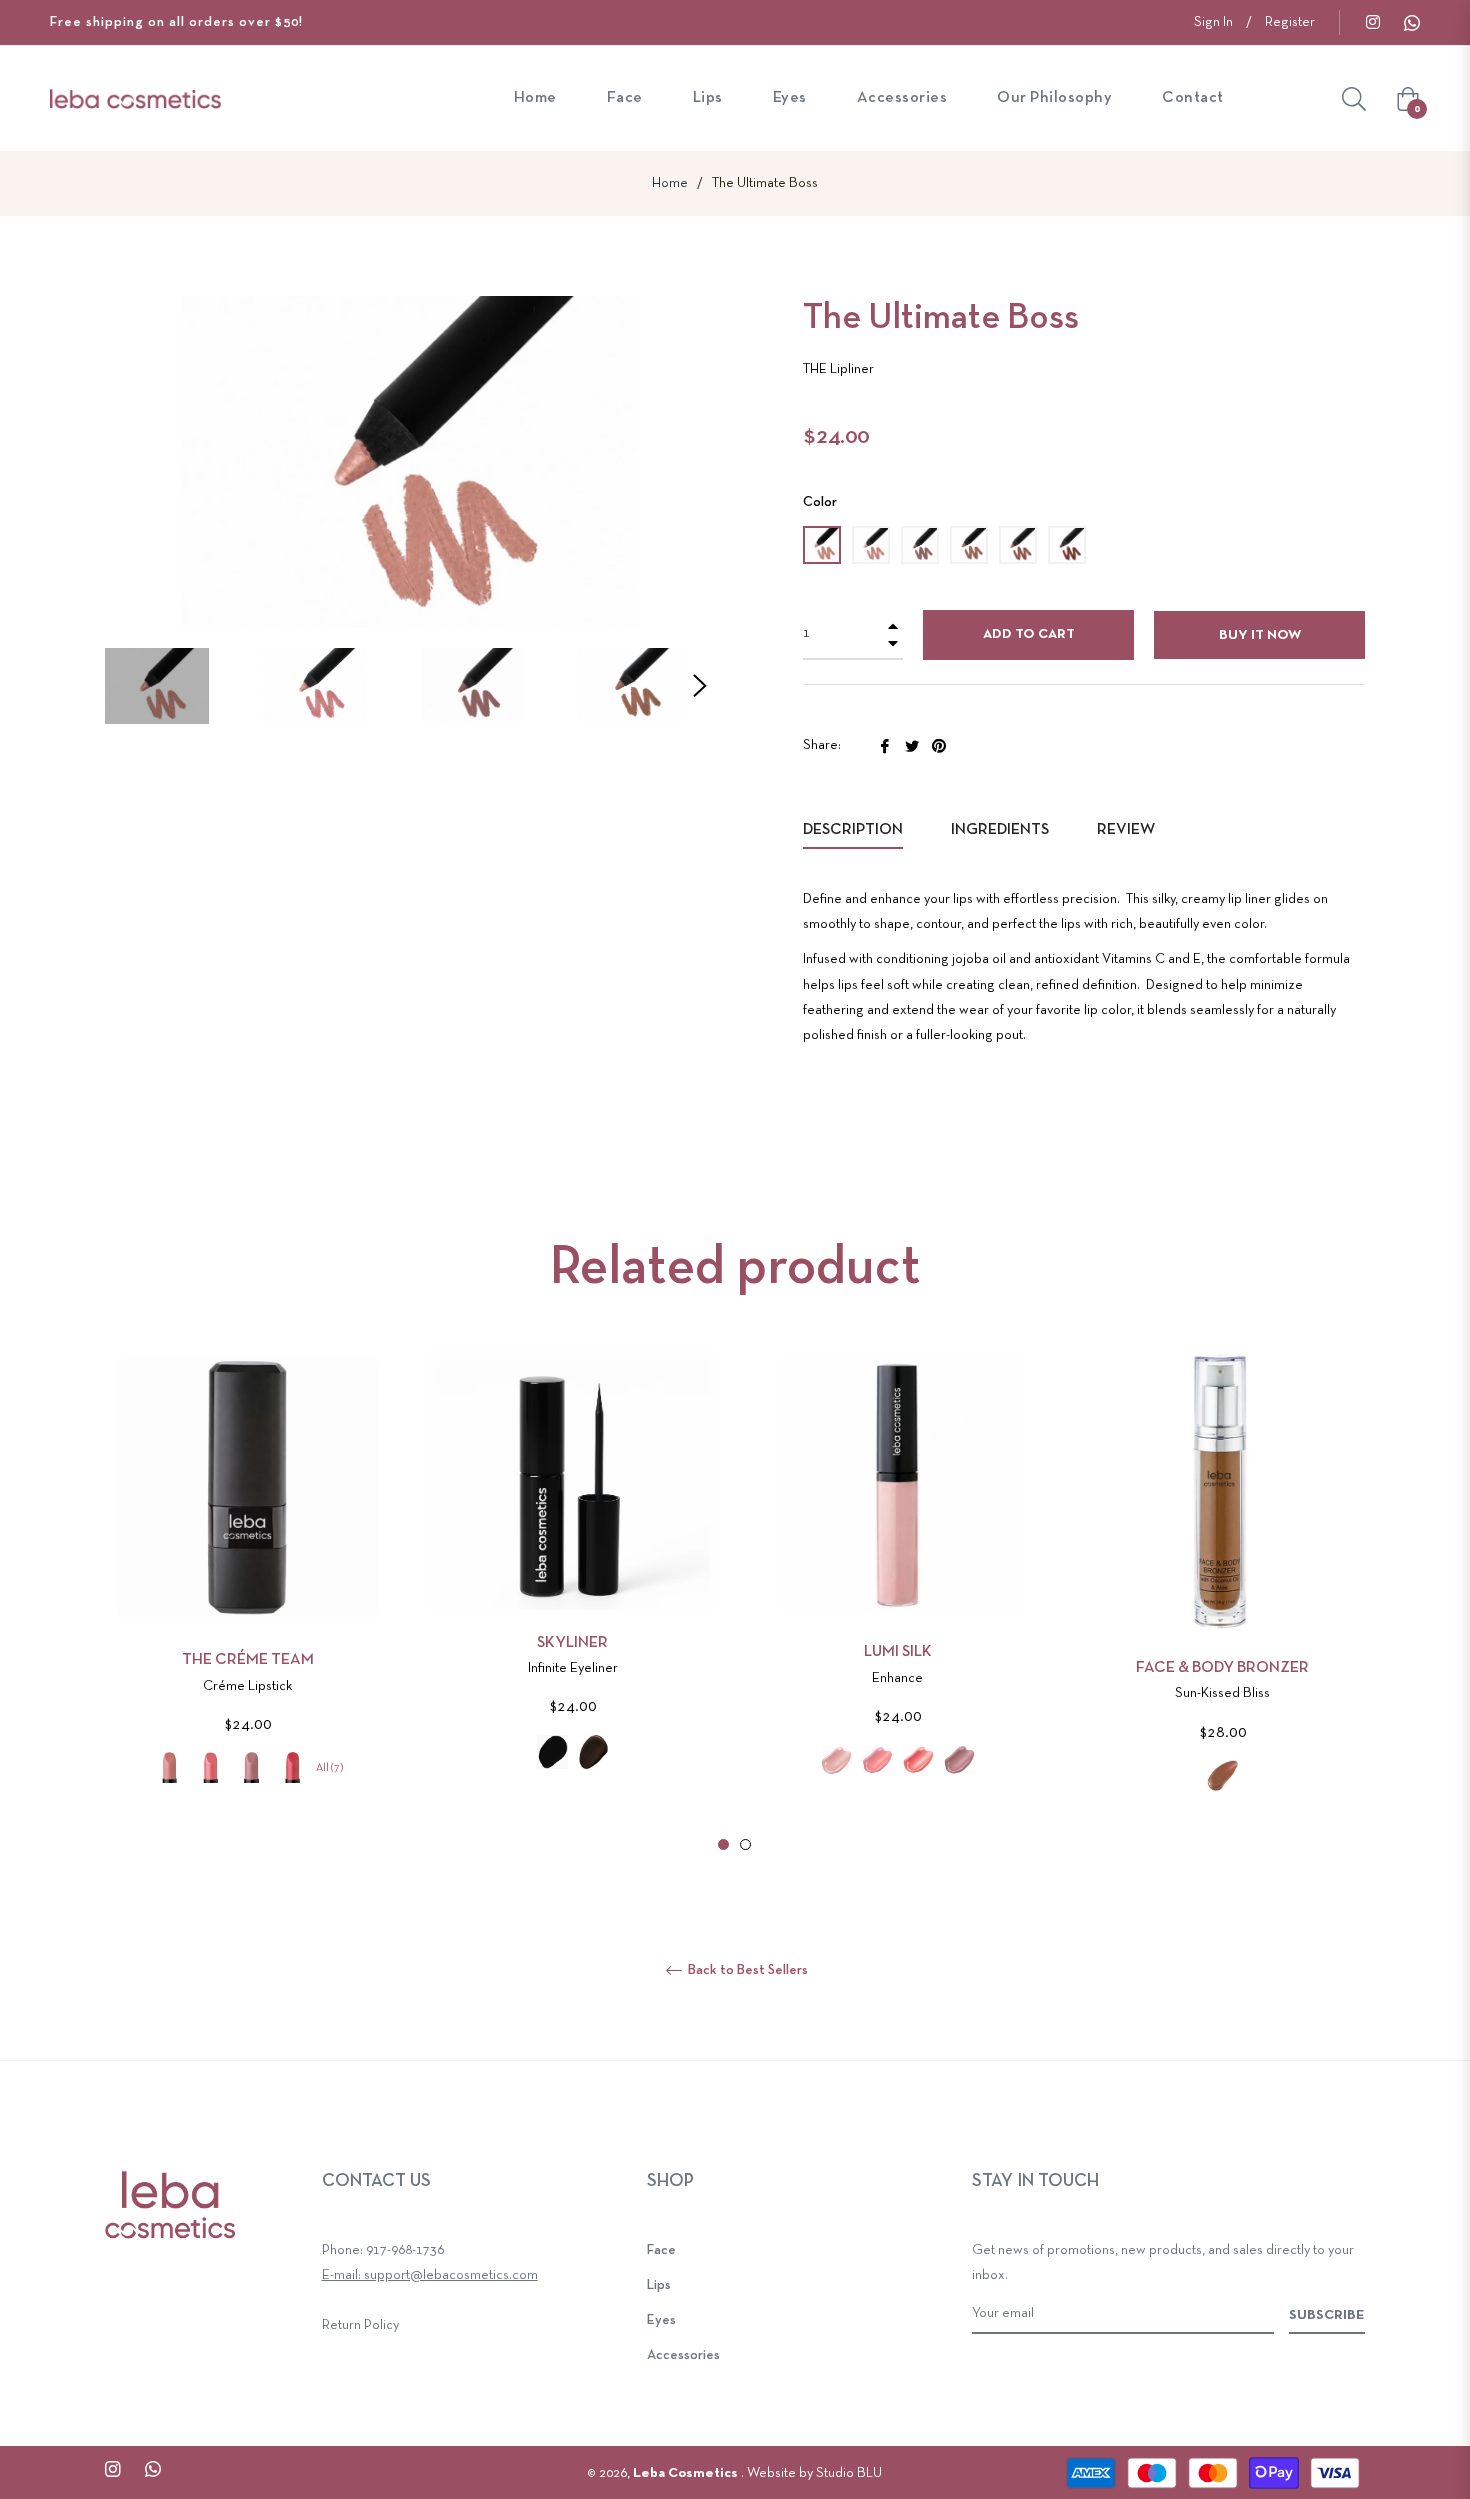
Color (820, 502)
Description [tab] (853, 830)
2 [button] (745, 1844)
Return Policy (360, 2325)
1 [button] (723, 1844)
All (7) (329, 1768)
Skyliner (572, 1643)
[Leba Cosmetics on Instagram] (1372, 22)
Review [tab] (1127, 830)
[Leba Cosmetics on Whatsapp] (1412, 22)
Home (670, 183)
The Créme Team (248, 1660)
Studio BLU (849, 2473)
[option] (247, 1597)
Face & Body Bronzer (1222, 1668)
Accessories (683, 2355)
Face (661, 2250)
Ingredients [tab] (1000, 830)
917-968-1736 (405, 2250)
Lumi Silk (898, 1652)
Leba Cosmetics (687, 2473)
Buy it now (1260, 635)
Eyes (661, 2320)
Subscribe (1327, 2315)
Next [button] (700, 686)
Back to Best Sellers (746, 1970)
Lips (659, 2285)
